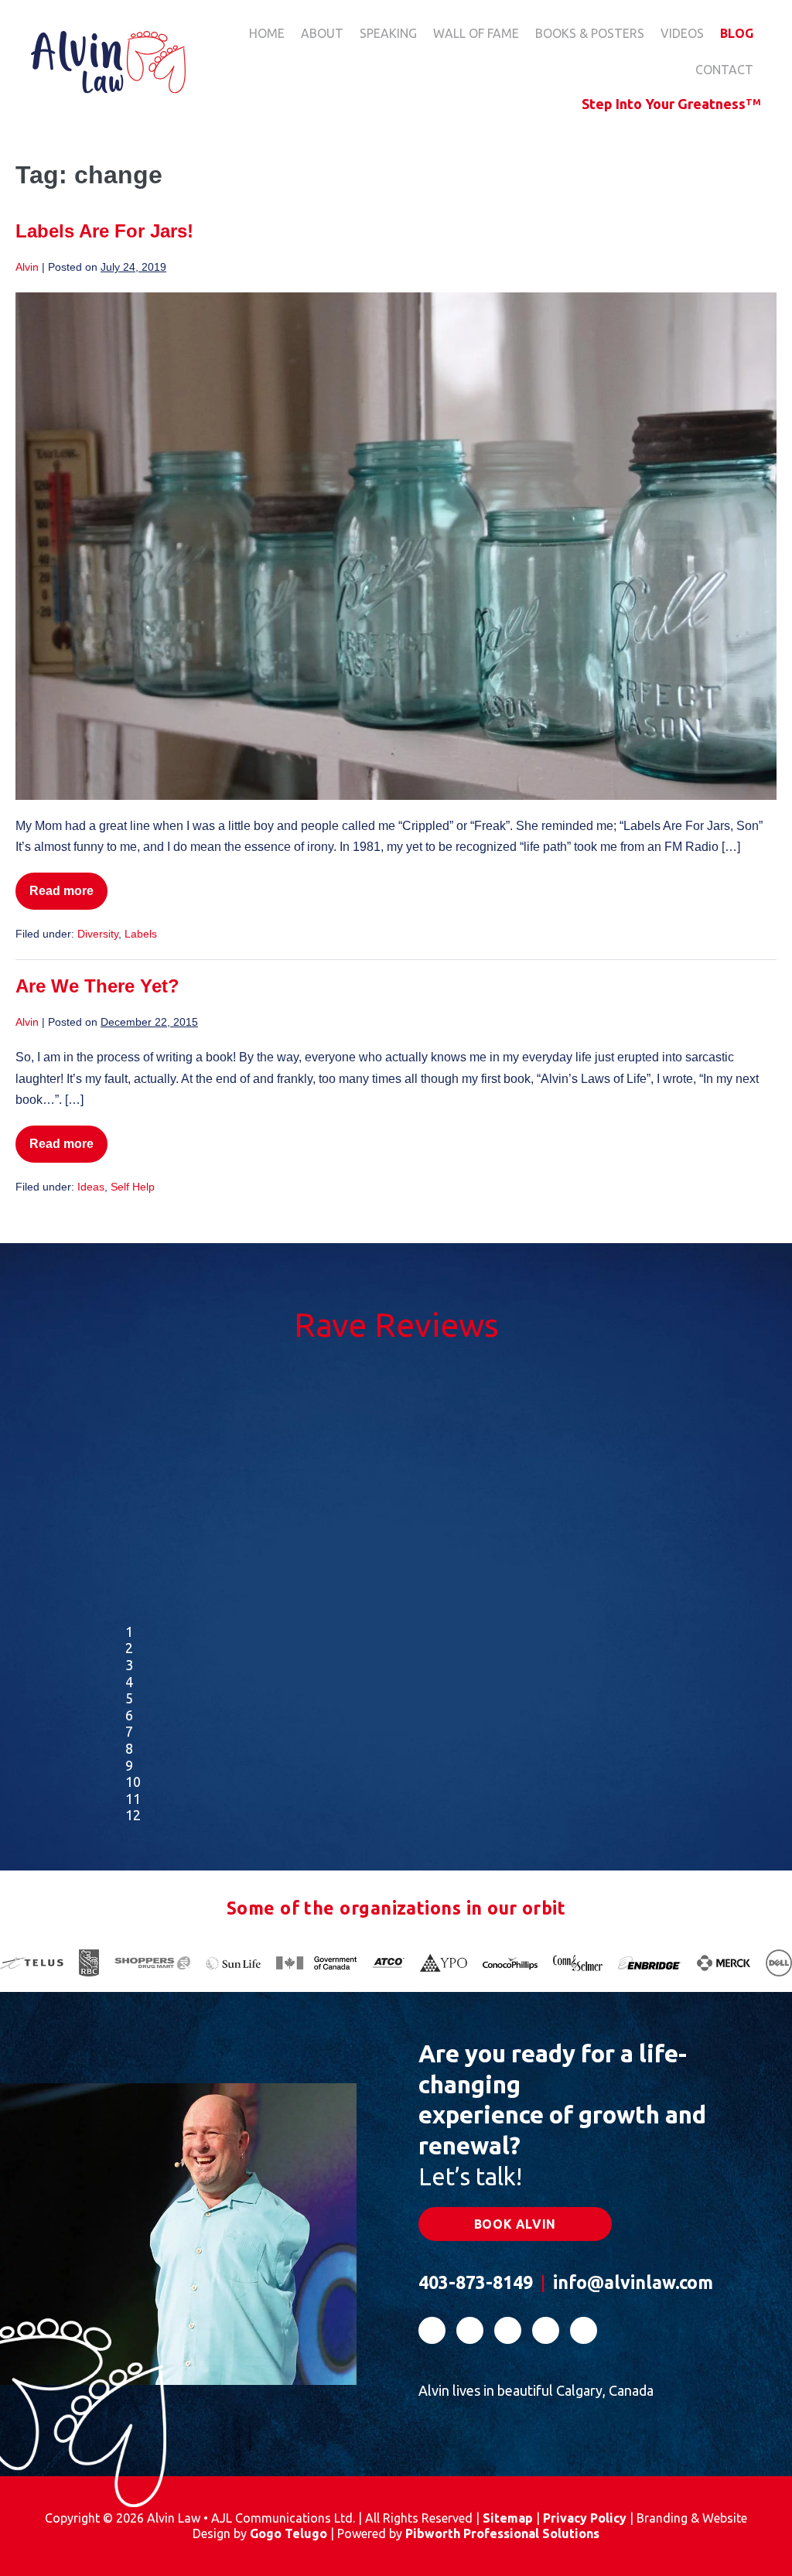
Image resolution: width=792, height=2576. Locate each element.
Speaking (388, 33)
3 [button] (129, 1665)
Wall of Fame (476, 33)
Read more (65, 897)
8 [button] (129, 1748)
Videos (682, 33)
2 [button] (129, 1648)
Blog (737, 33)
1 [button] (129, 1631)
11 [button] (133, 1799)
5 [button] (129, 1698)
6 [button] (129, 1715)
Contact (724, 70)
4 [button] (129, 1682)
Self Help (133, 1187)
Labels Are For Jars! (104, 231)
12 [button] (133, 1815)
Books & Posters (590, 33)
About (322, 33)
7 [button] (129, 1731)
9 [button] (129, 1765)
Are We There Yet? (97, 986)
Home (267, 33)
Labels (141, 934)
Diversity (98, 934)
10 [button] (133, 1782)
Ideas (91, 1187)
